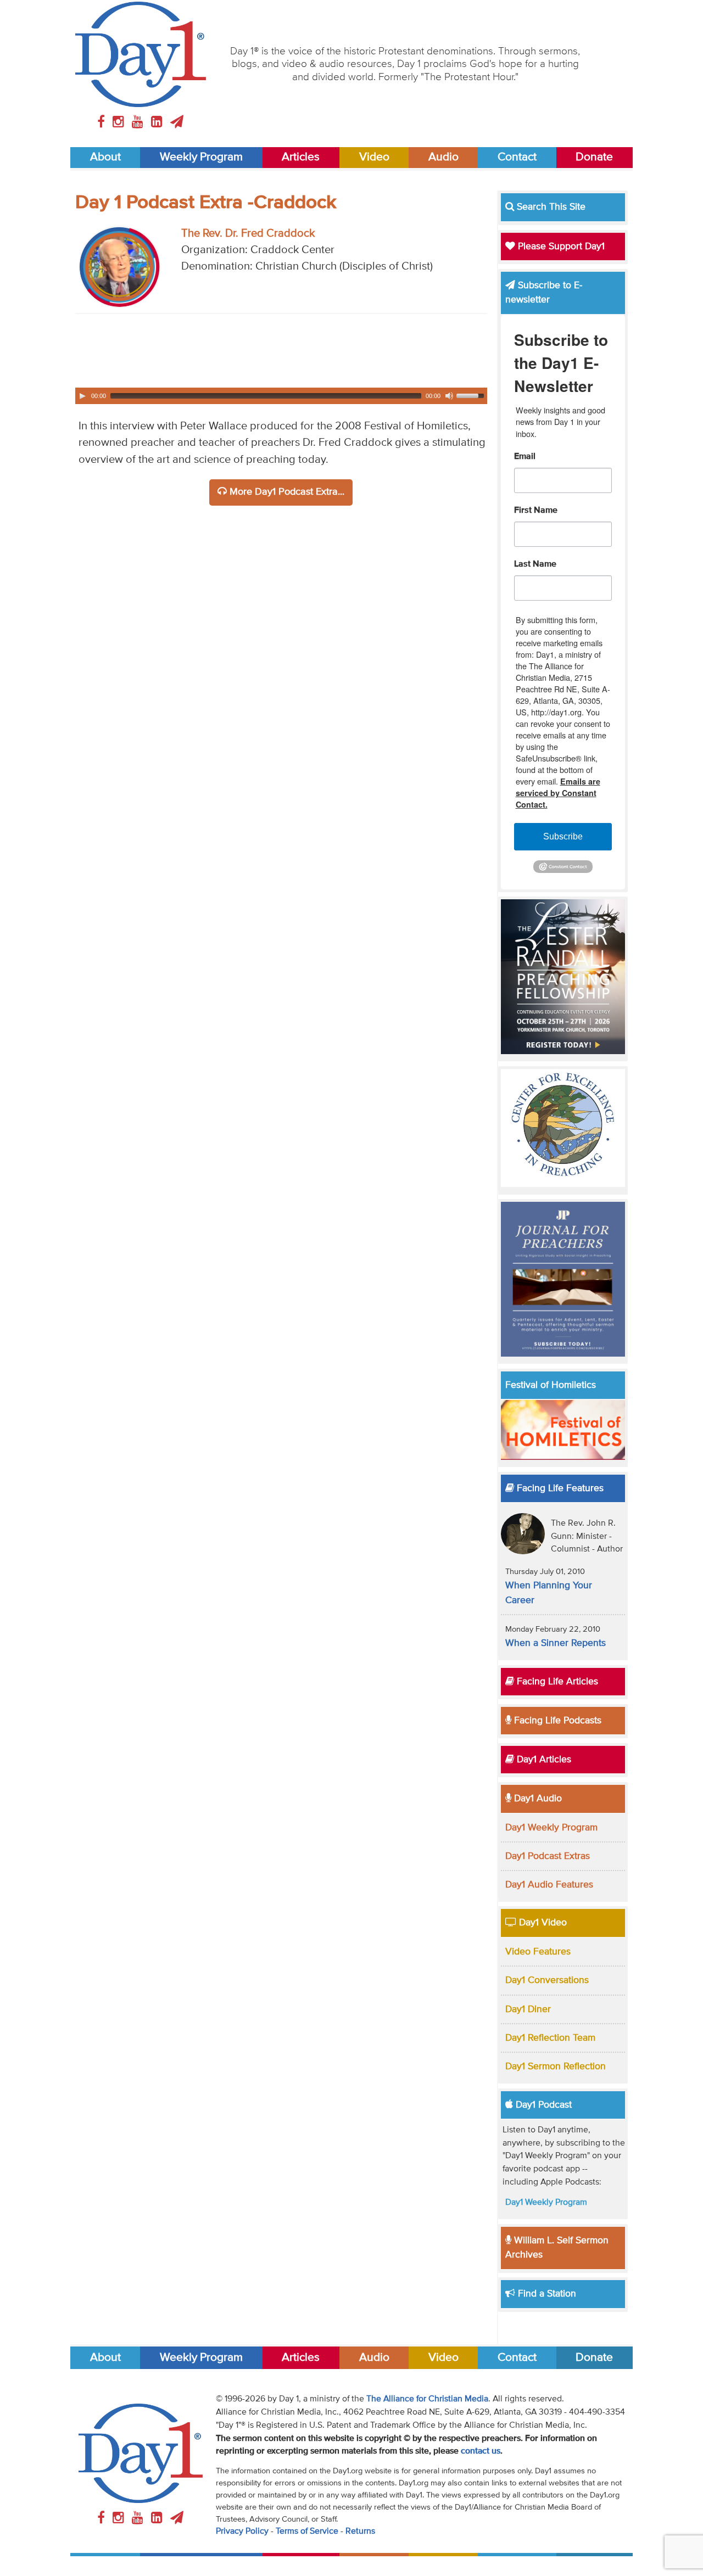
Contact (517, 157)
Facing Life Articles (556, 1682)
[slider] (472, 395)
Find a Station (546, 2294)
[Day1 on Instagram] (120, 122)
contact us (481, 2451)
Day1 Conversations (547, 1980)
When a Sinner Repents (556, 1643)
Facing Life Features (559, 1488)
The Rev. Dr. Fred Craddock (248, 234)
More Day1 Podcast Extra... (286, 492)
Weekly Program (201, 157)
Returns (360, 2532)
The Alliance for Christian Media (427, 2399)
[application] (281, 396)
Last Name (535, 564)
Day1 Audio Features (549, 1885)
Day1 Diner (528, 2009)
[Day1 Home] (141, 54)
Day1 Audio (537, 1799)
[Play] (82, 396)
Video (374, 157)
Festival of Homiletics (551, 1385)
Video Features (538, 1952)
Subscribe (563, 836)
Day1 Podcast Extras (548, 1856)
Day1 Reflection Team (550, 2038)
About (105, 157)
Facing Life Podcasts (556, 1721)
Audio (443, 157)
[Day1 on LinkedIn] (158, 122)
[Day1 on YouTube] (139, 122)
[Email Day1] (177, 122)
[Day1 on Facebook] (103, 122)
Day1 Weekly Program (551, 1828)
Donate (594, 157)
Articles (301, 157)
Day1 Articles (543, 1760)
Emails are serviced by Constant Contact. (558, 793)
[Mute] (449, 396)
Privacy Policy (242, 2532)
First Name (536, 511)
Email (525, 457)
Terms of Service (307, 2532)
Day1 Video (542, 1923)
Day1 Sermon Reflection (556, 2067)
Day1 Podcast (542, 2105)
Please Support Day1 (560, 247)
